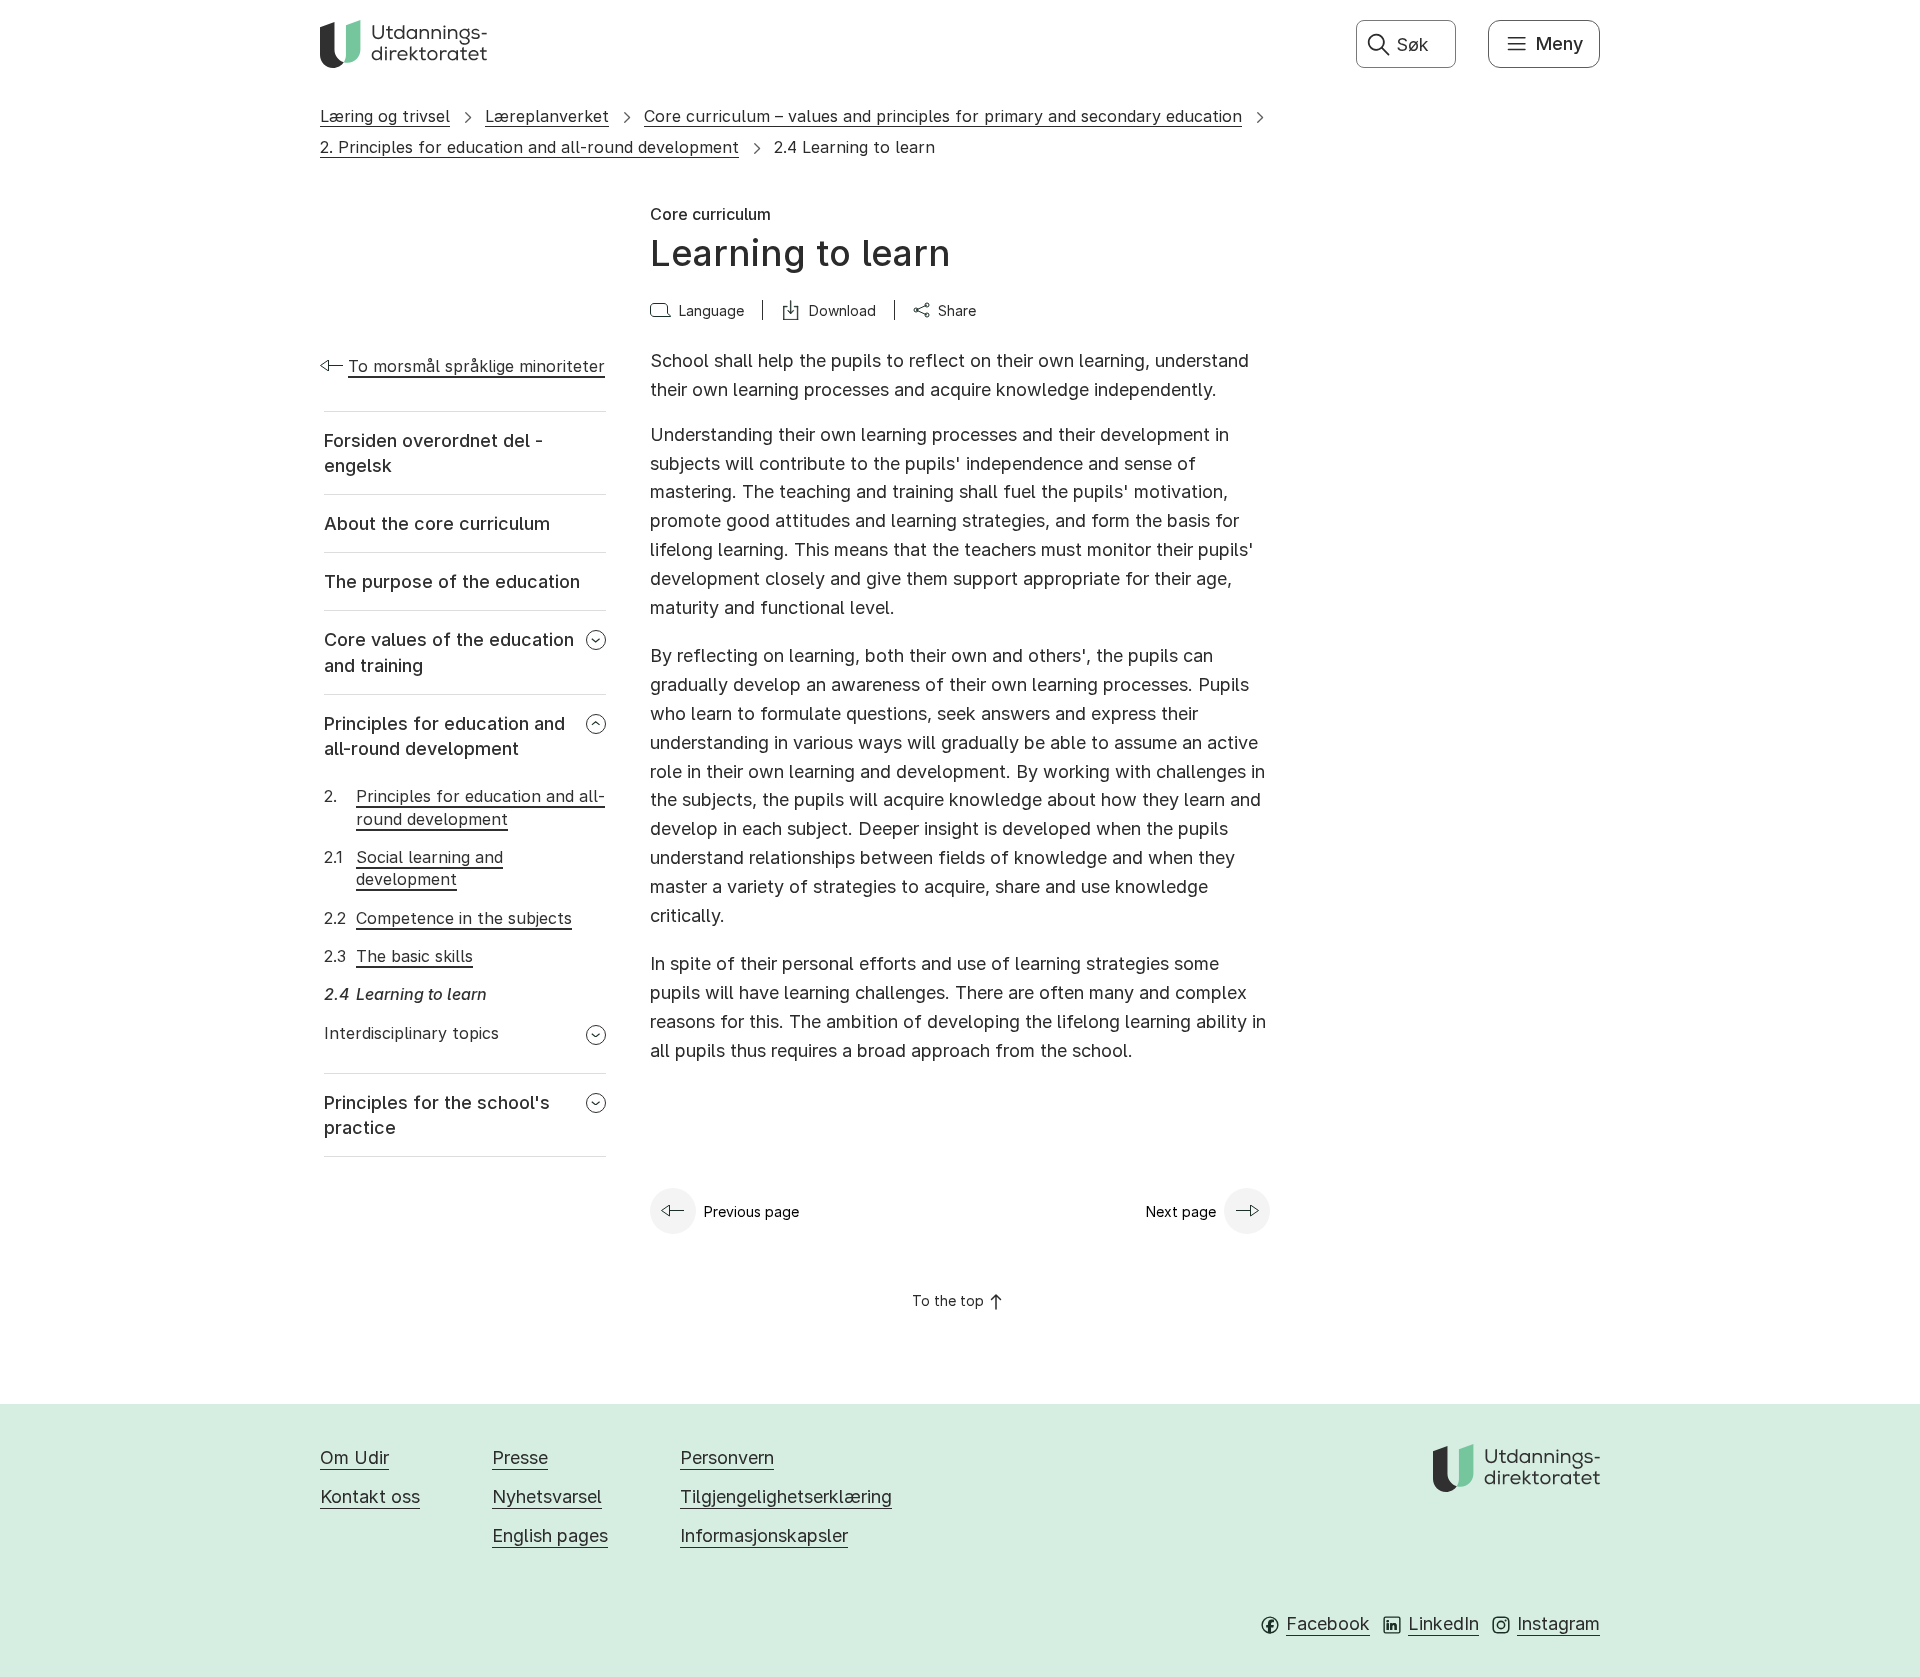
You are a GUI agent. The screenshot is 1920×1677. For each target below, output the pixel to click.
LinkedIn (1443, 1623)
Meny (1559, 43)
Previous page (751, 1211)
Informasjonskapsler (764, 1535)
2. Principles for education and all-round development (529, 147)
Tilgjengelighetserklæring (786, 1496)
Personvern (727, 1457)
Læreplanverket (547, 116)
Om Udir (354, 1457)
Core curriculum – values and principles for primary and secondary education (943, 116)
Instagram (1558, 1623)
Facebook (1328, 1623)
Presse (520, 1457)
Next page (1181, 1211)
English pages (550, 1535)
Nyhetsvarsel (547, 1496)
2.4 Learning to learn (854, 147)
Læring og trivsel (385, 116)
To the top (948, 1300)
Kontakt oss (370, 1496)
